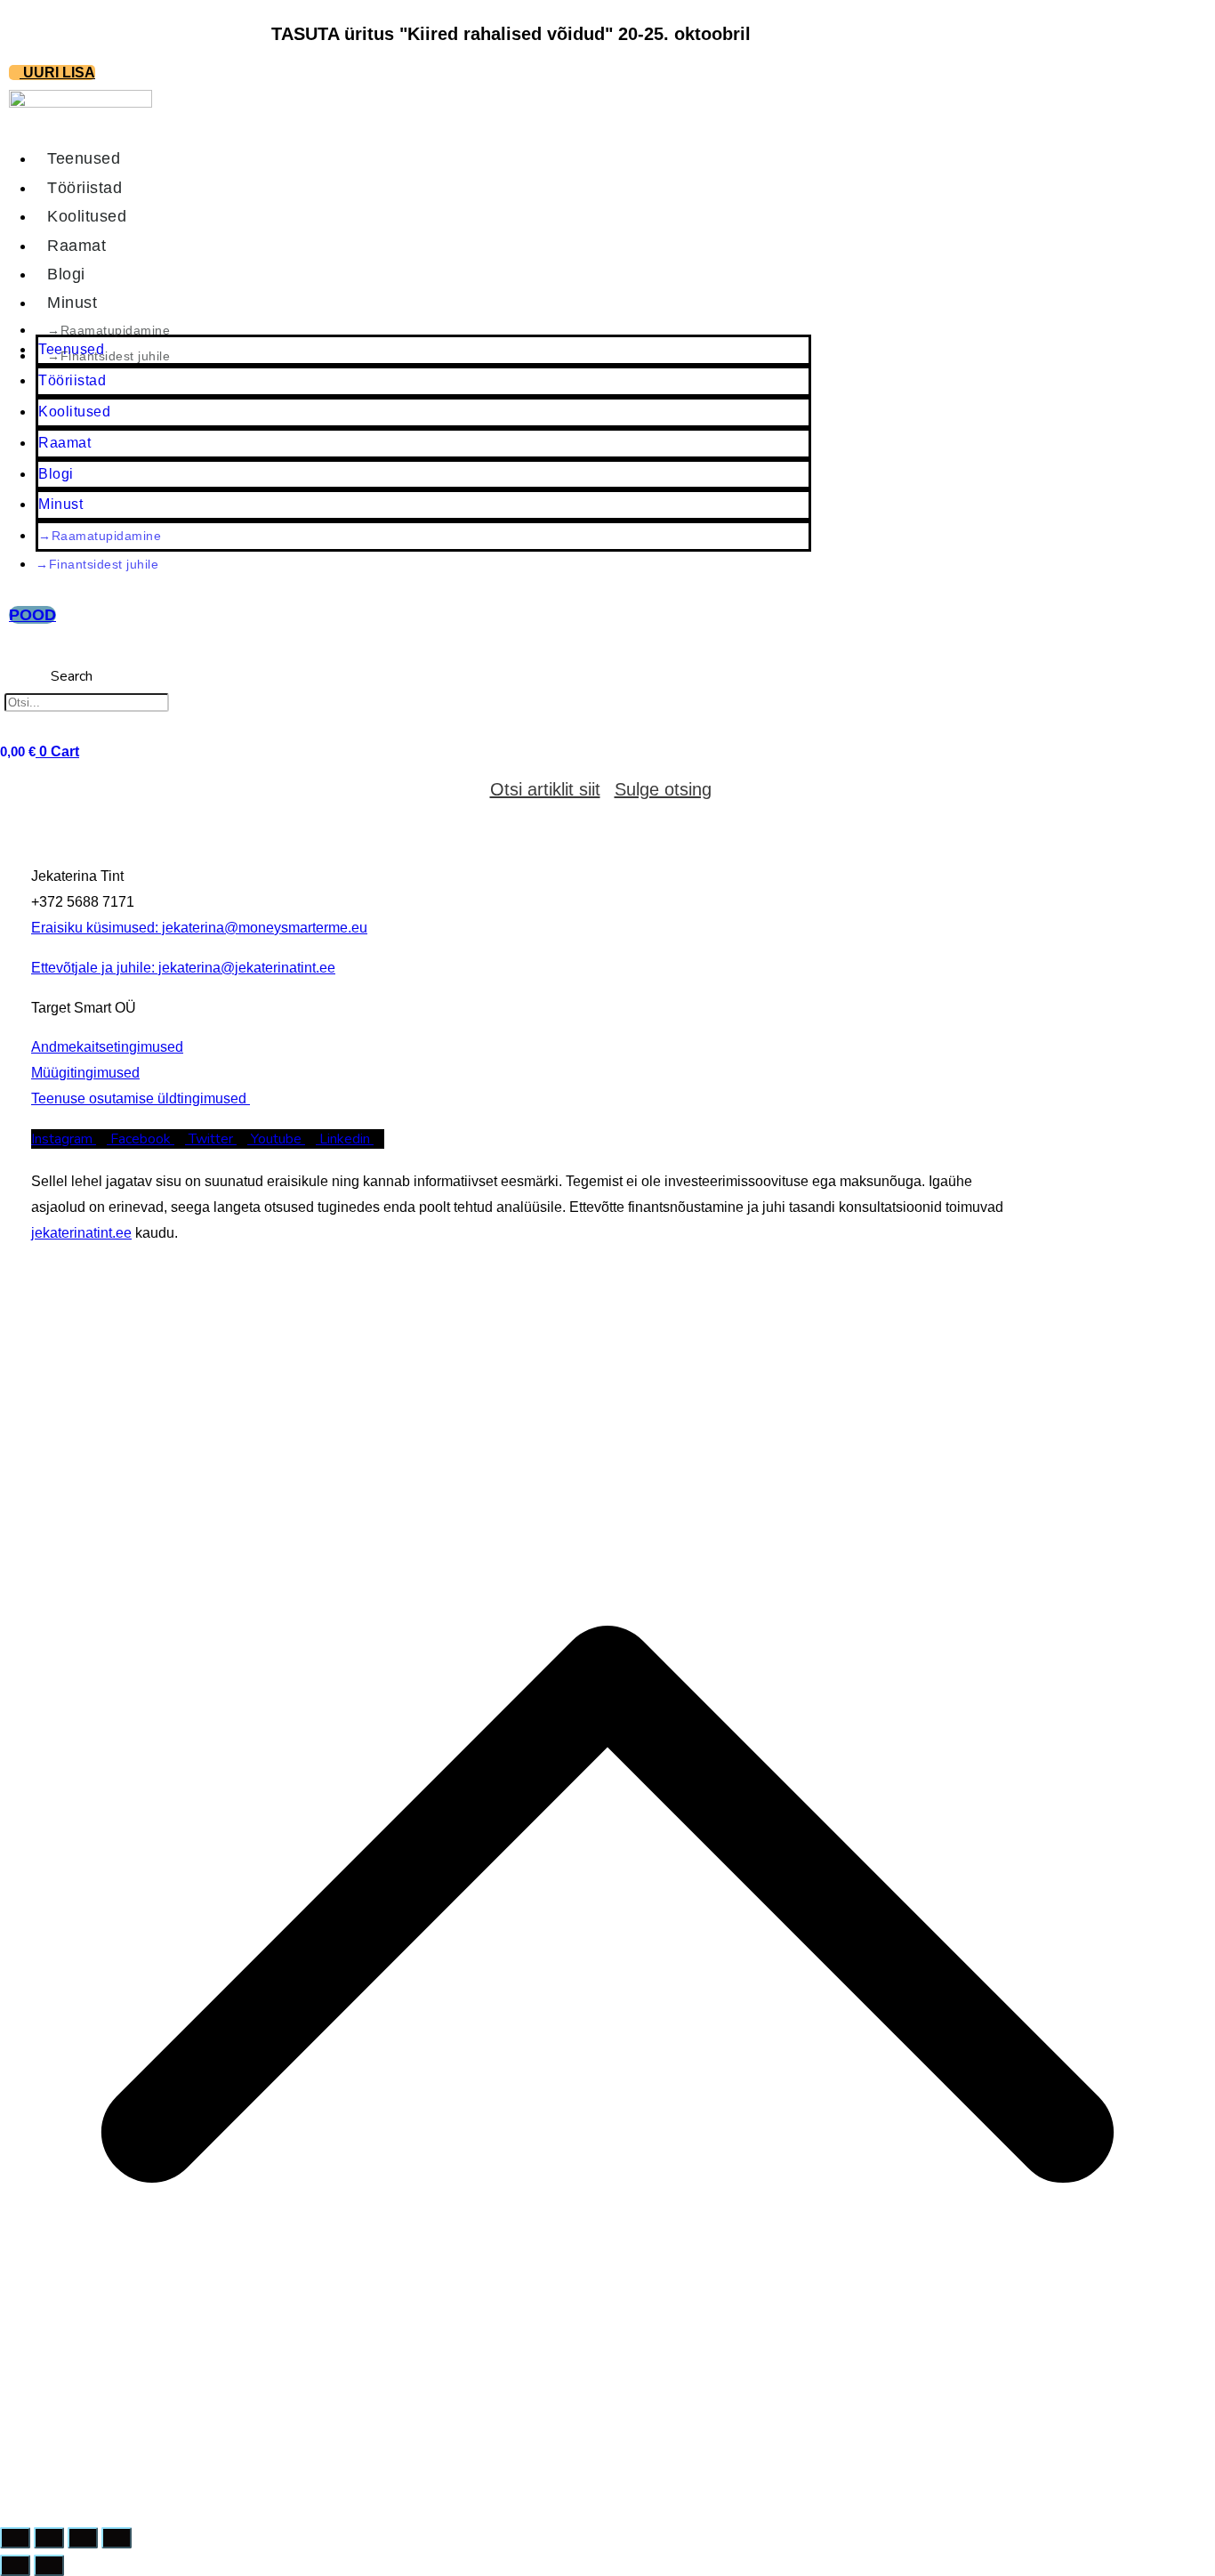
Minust (60, 504)
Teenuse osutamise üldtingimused (141, 1098)
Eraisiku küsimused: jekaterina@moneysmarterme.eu (199, 928)
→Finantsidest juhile (109, 356)
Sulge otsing (663, 789)
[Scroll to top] (607, 2507)
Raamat (64, 443)
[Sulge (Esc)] (117, 2538)
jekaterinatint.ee (81, 1233)
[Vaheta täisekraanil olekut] (49, 2538)
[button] (72, 651)
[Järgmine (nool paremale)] (49, 2565)
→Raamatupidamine (100, 536)
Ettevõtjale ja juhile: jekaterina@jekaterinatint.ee (183, 968)
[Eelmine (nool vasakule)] (15, 2565)
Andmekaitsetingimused (107, 1047)
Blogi (56, 474)
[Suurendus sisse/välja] (15, 2538)
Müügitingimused (85, 1073)
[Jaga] (83, 2538)
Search (72, 676)
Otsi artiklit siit (545, 789)
